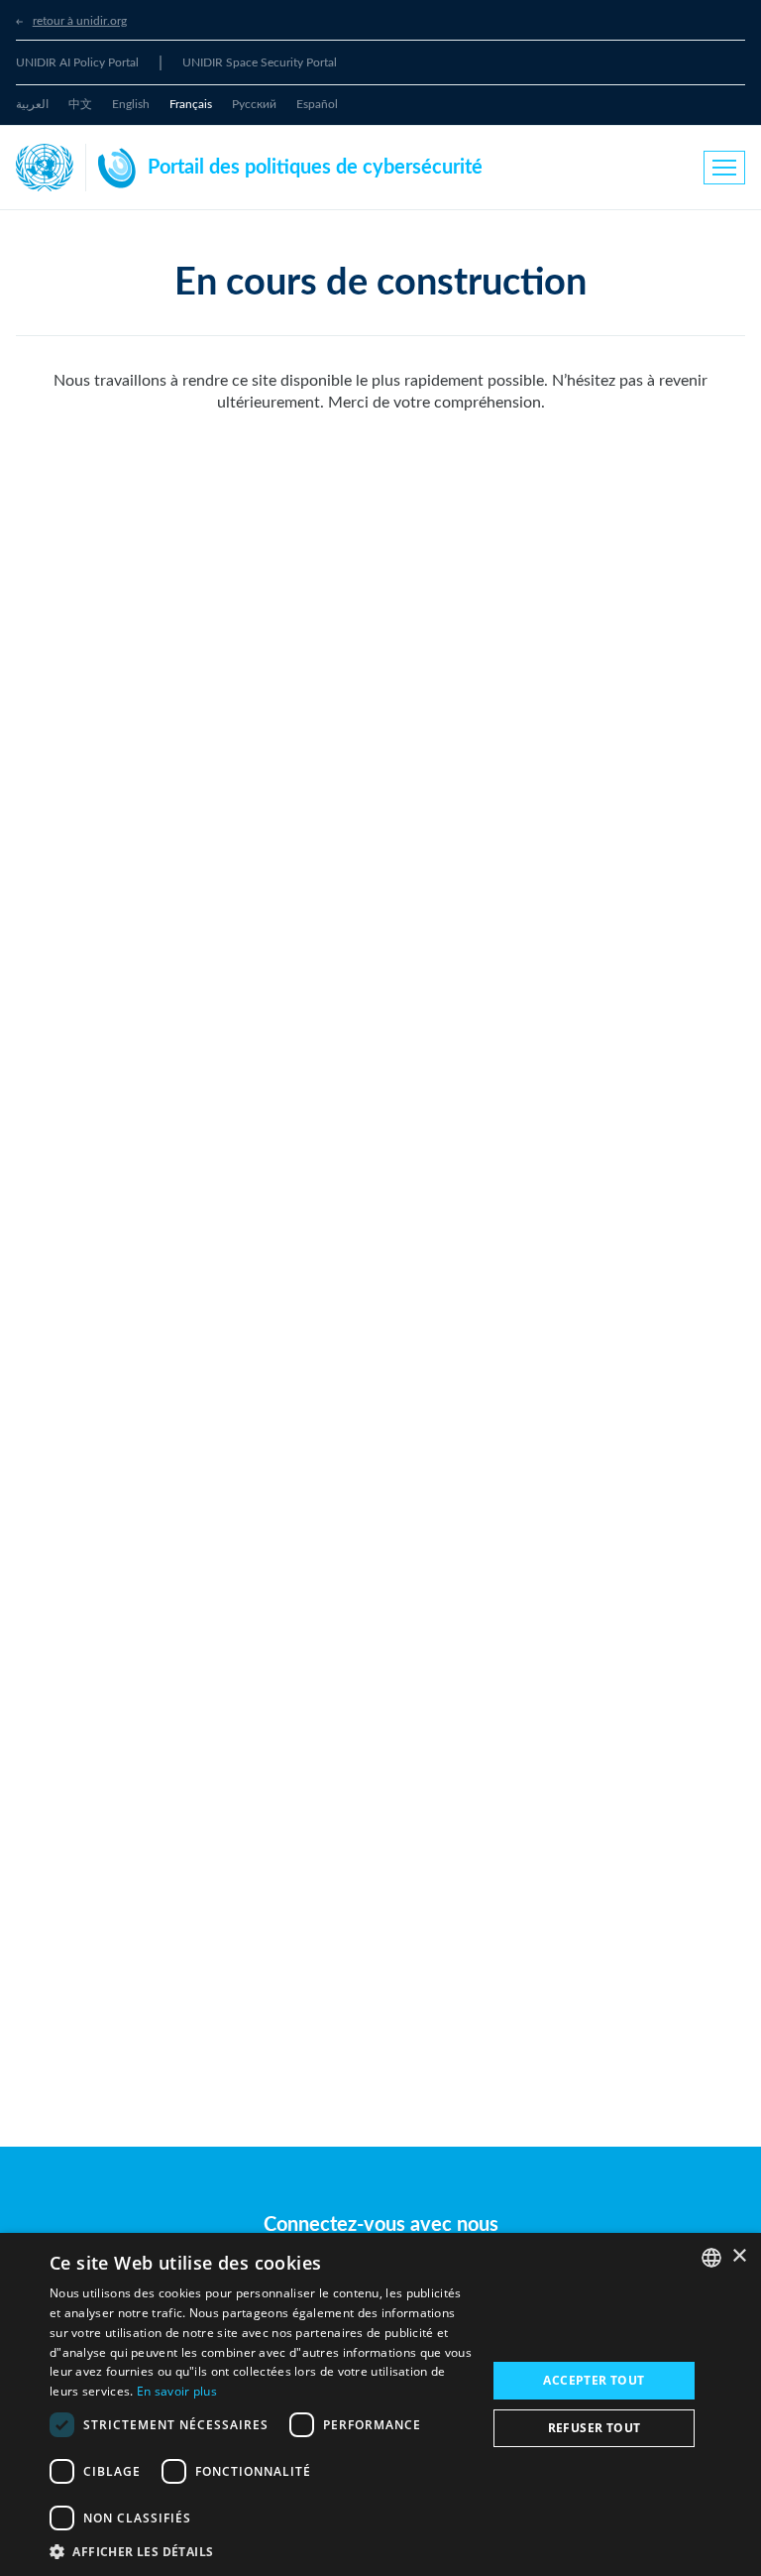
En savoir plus (177, 2391)
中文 (80, 104)
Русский (254, 104)
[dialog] (380, 2404)
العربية (32, 104)
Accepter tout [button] (594, 2380)
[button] (262, 2551)
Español (317, 104)
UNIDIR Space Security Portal (260, 62)
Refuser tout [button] (595, 2428)
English (131, 104)
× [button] (739, 2256)
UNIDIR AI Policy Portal (77, 62)
